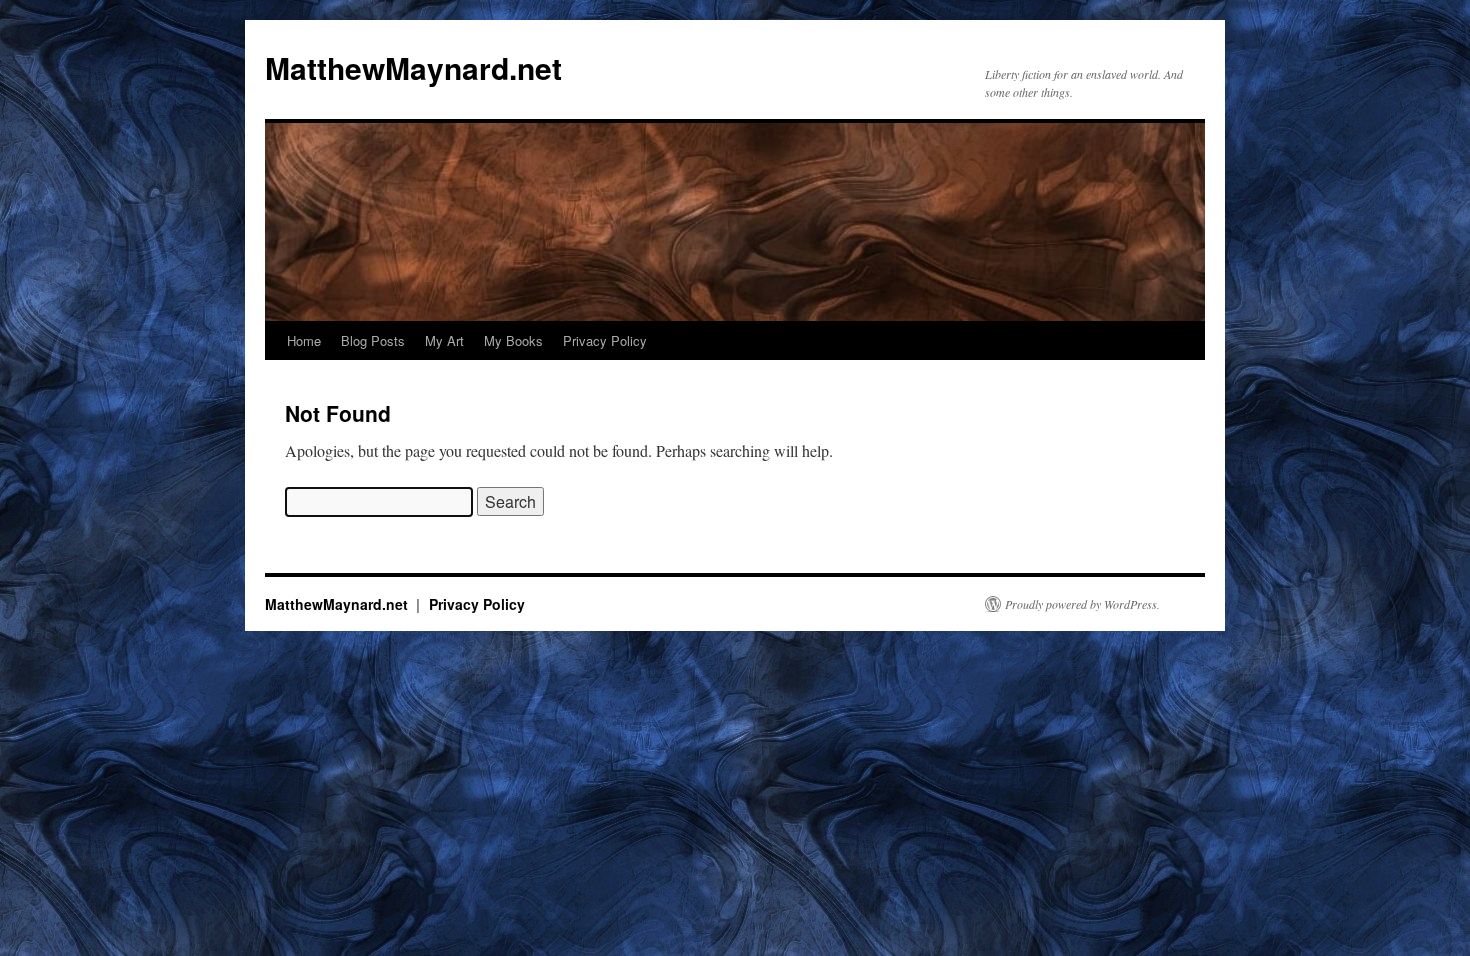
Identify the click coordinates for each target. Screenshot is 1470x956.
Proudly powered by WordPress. (1082, 604)
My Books (513, 340)
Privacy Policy (605, 340)
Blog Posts (373, 340)
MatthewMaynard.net (413, 67)
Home (304, 340)
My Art (444, 340)
